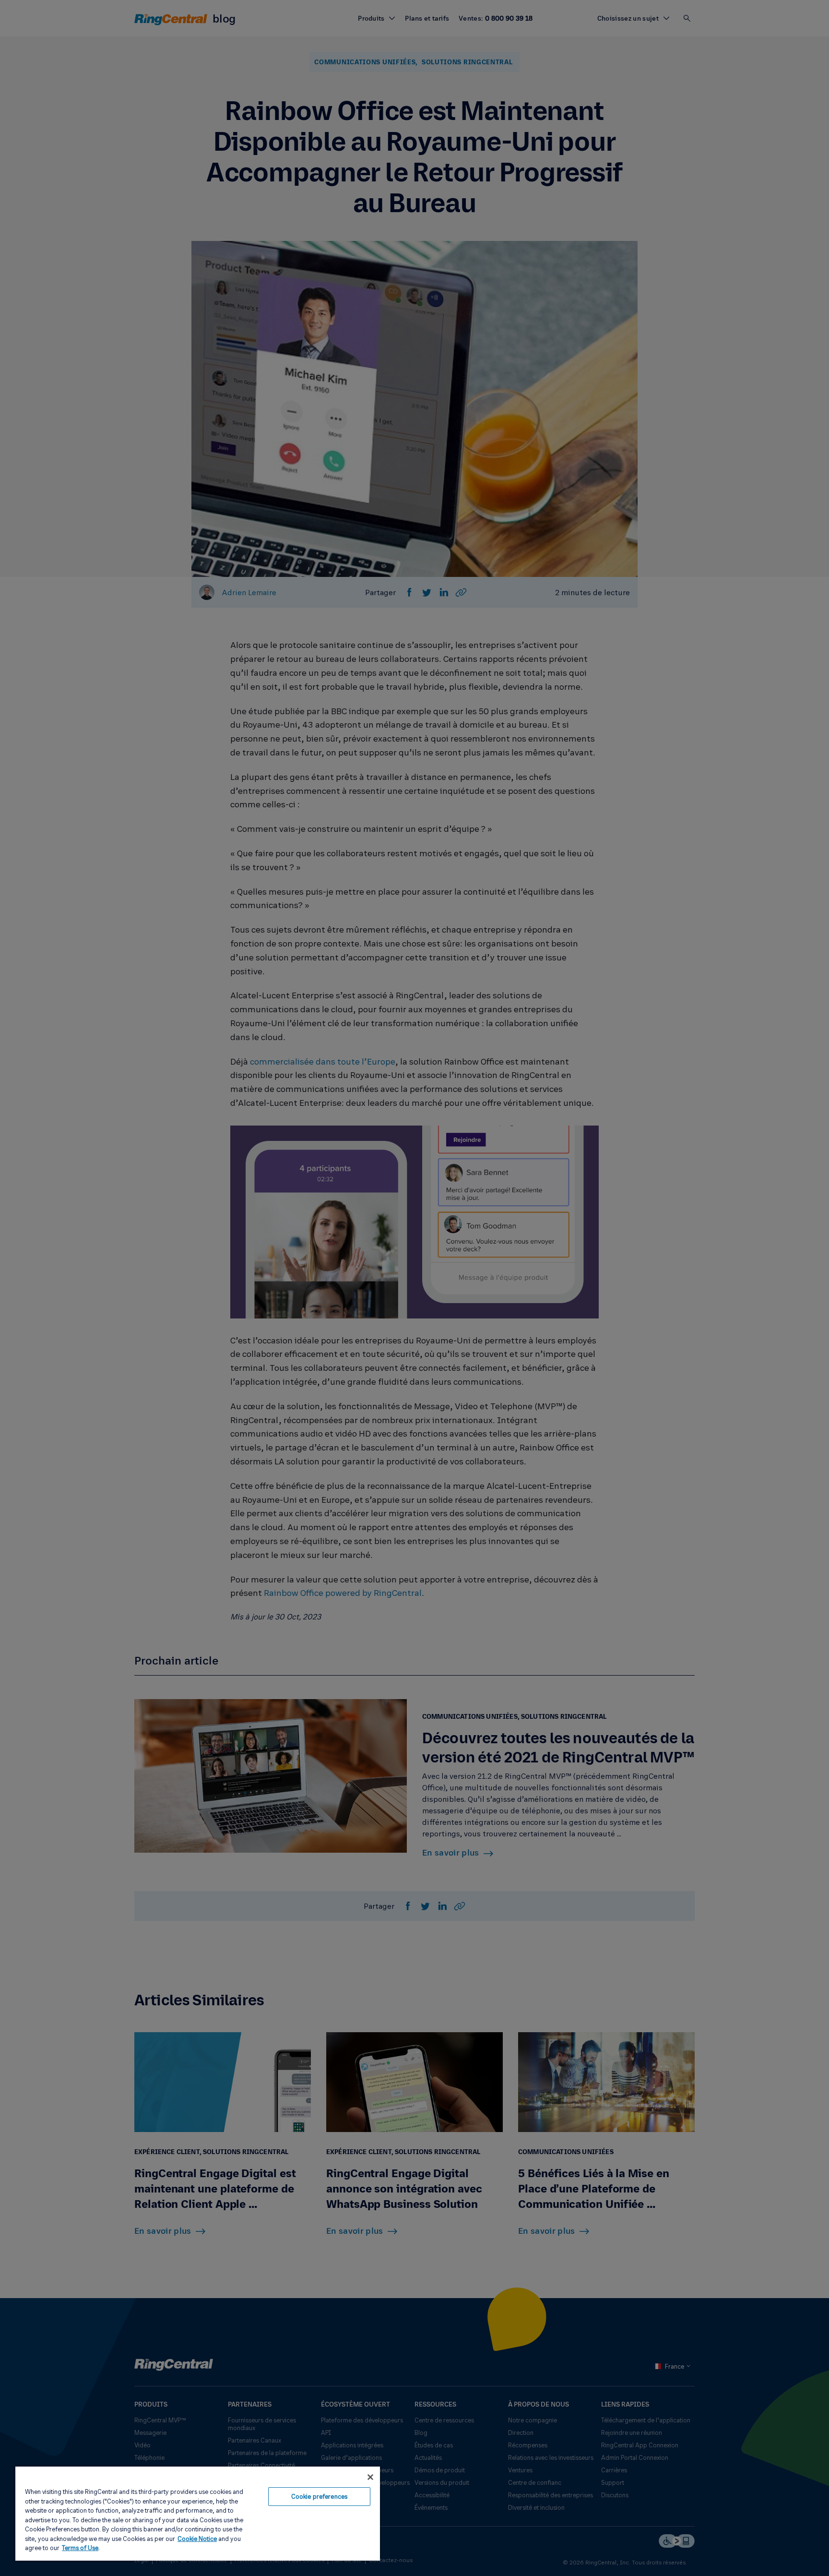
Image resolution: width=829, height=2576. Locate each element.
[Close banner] (370, 2477)
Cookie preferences (319, 2496)
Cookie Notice (197, 2539)
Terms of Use (80, 2548)
